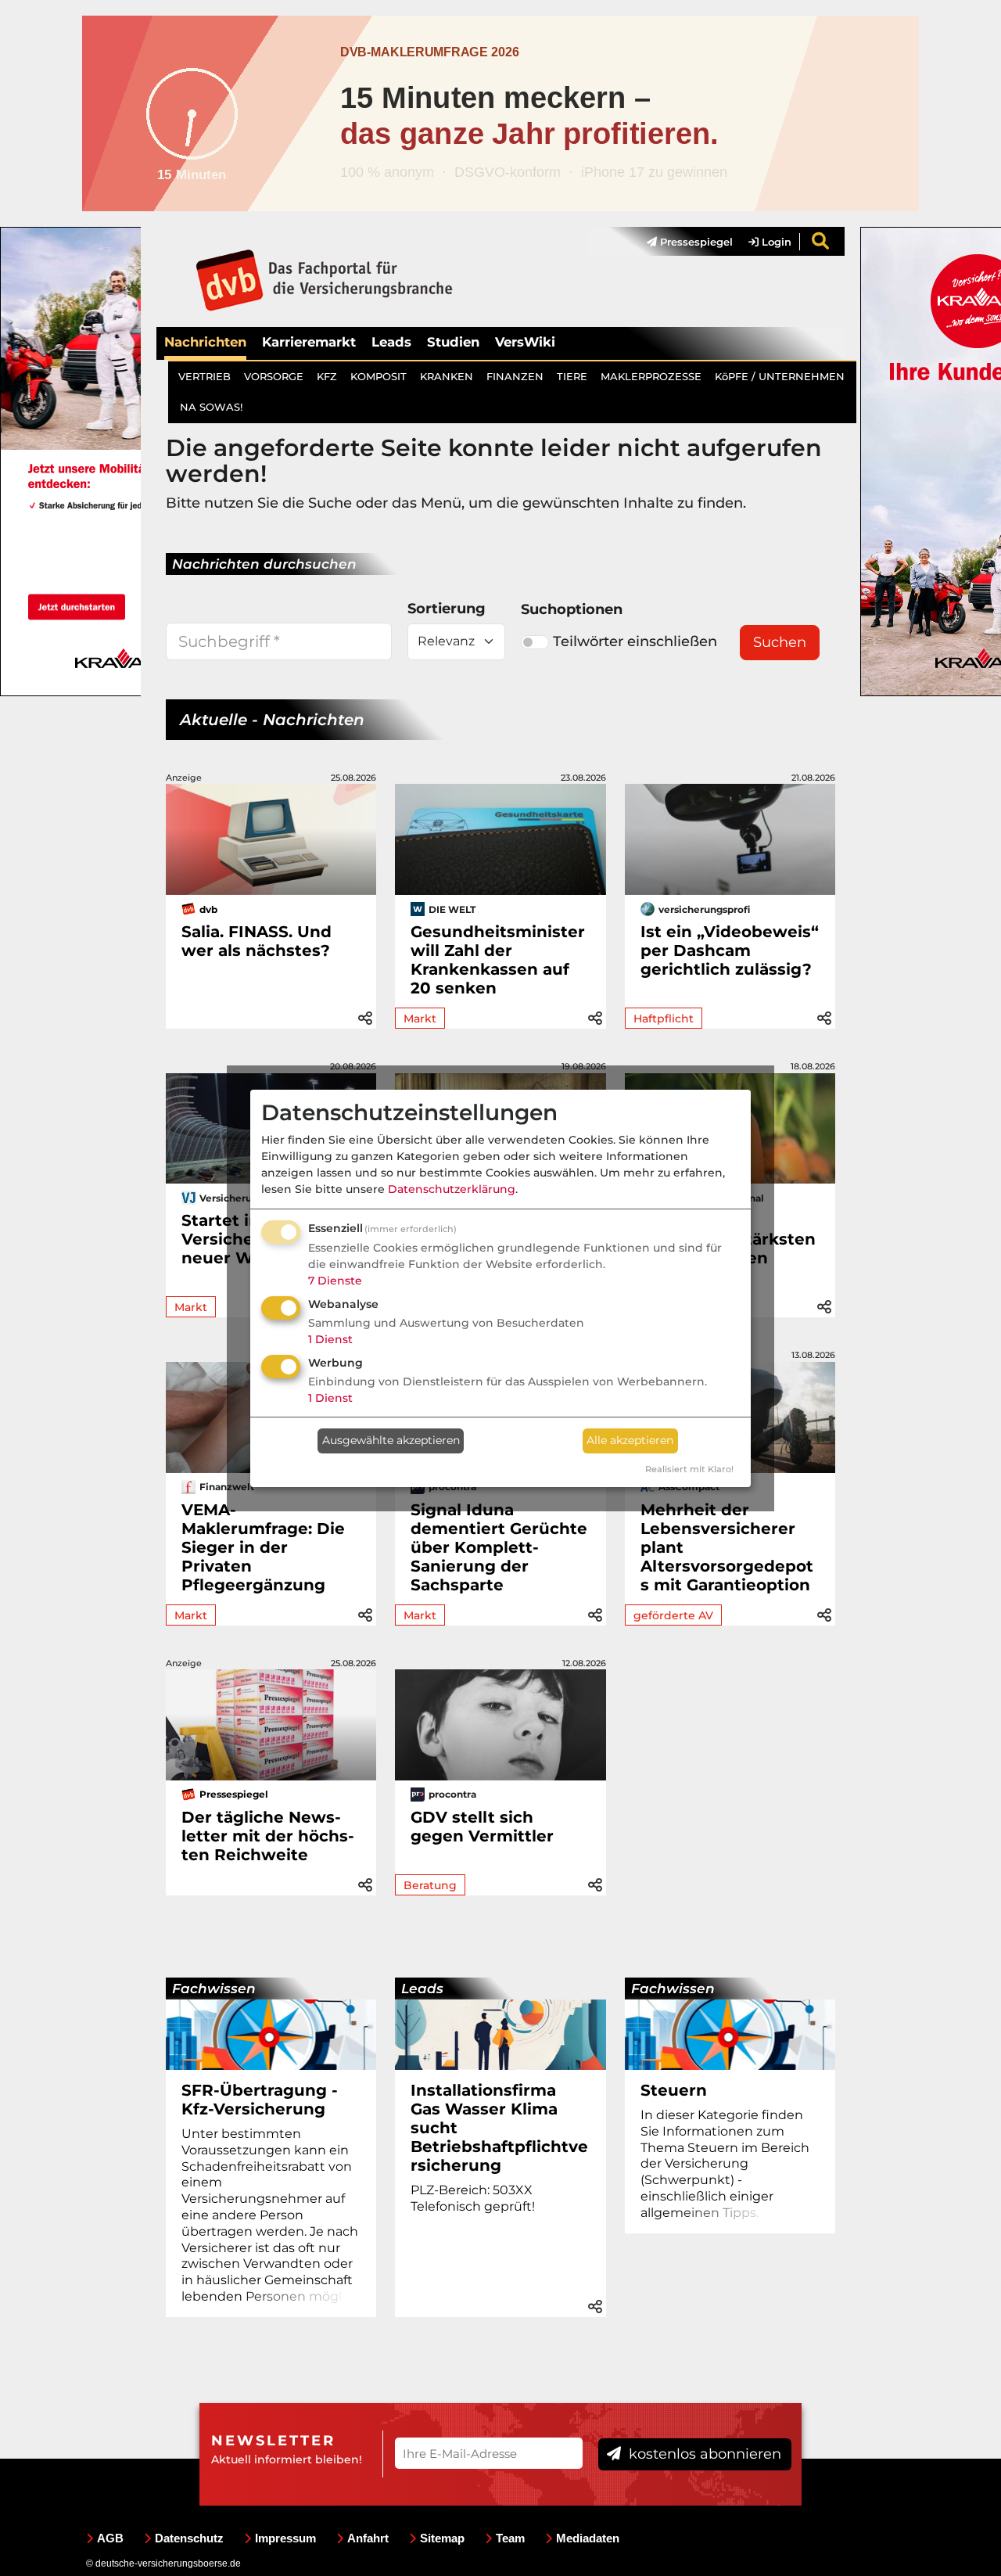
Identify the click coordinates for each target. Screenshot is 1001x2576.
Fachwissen (214, 1989)
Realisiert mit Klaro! (689, 1469)
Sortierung (447, 609)
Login (775, 242)
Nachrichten (205, 342)
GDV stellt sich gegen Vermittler (482, 1827)
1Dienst (330, 1339)
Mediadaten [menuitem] (588, 2538)
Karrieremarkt (309, 342)
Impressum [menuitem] (285, 2538)
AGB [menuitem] (110, 2538)
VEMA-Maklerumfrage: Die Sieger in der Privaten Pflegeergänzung (263, 1547)
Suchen (780, 642)
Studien (453, 342)
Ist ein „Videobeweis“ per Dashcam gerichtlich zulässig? (730, 950)
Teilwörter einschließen (635, 641)
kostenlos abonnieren (703, 2454)
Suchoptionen (572, 609)
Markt (420, 1019)
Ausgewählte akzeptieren (391, 1440)
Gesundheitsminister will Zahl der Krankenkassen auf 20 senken (498, 960)
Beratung (430, 1885)
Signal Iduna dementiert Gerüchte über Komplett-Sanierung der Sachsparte (499, 1547)
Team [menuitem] (510, 2538)
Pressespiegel (695, 242)
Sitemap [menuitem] (442, 2538)
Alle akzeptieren (630, 1440)
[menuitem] (682, 242)
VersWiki (525, 342)
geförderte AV (673, 1615)
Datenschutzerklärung (452, 1189)
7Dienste (335, 1281)
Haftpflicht (664, 1019)
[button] (365, 1016)
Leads (391, 342)
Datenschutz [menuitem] (189, 2538)
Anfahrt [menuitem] (368, 2538)
